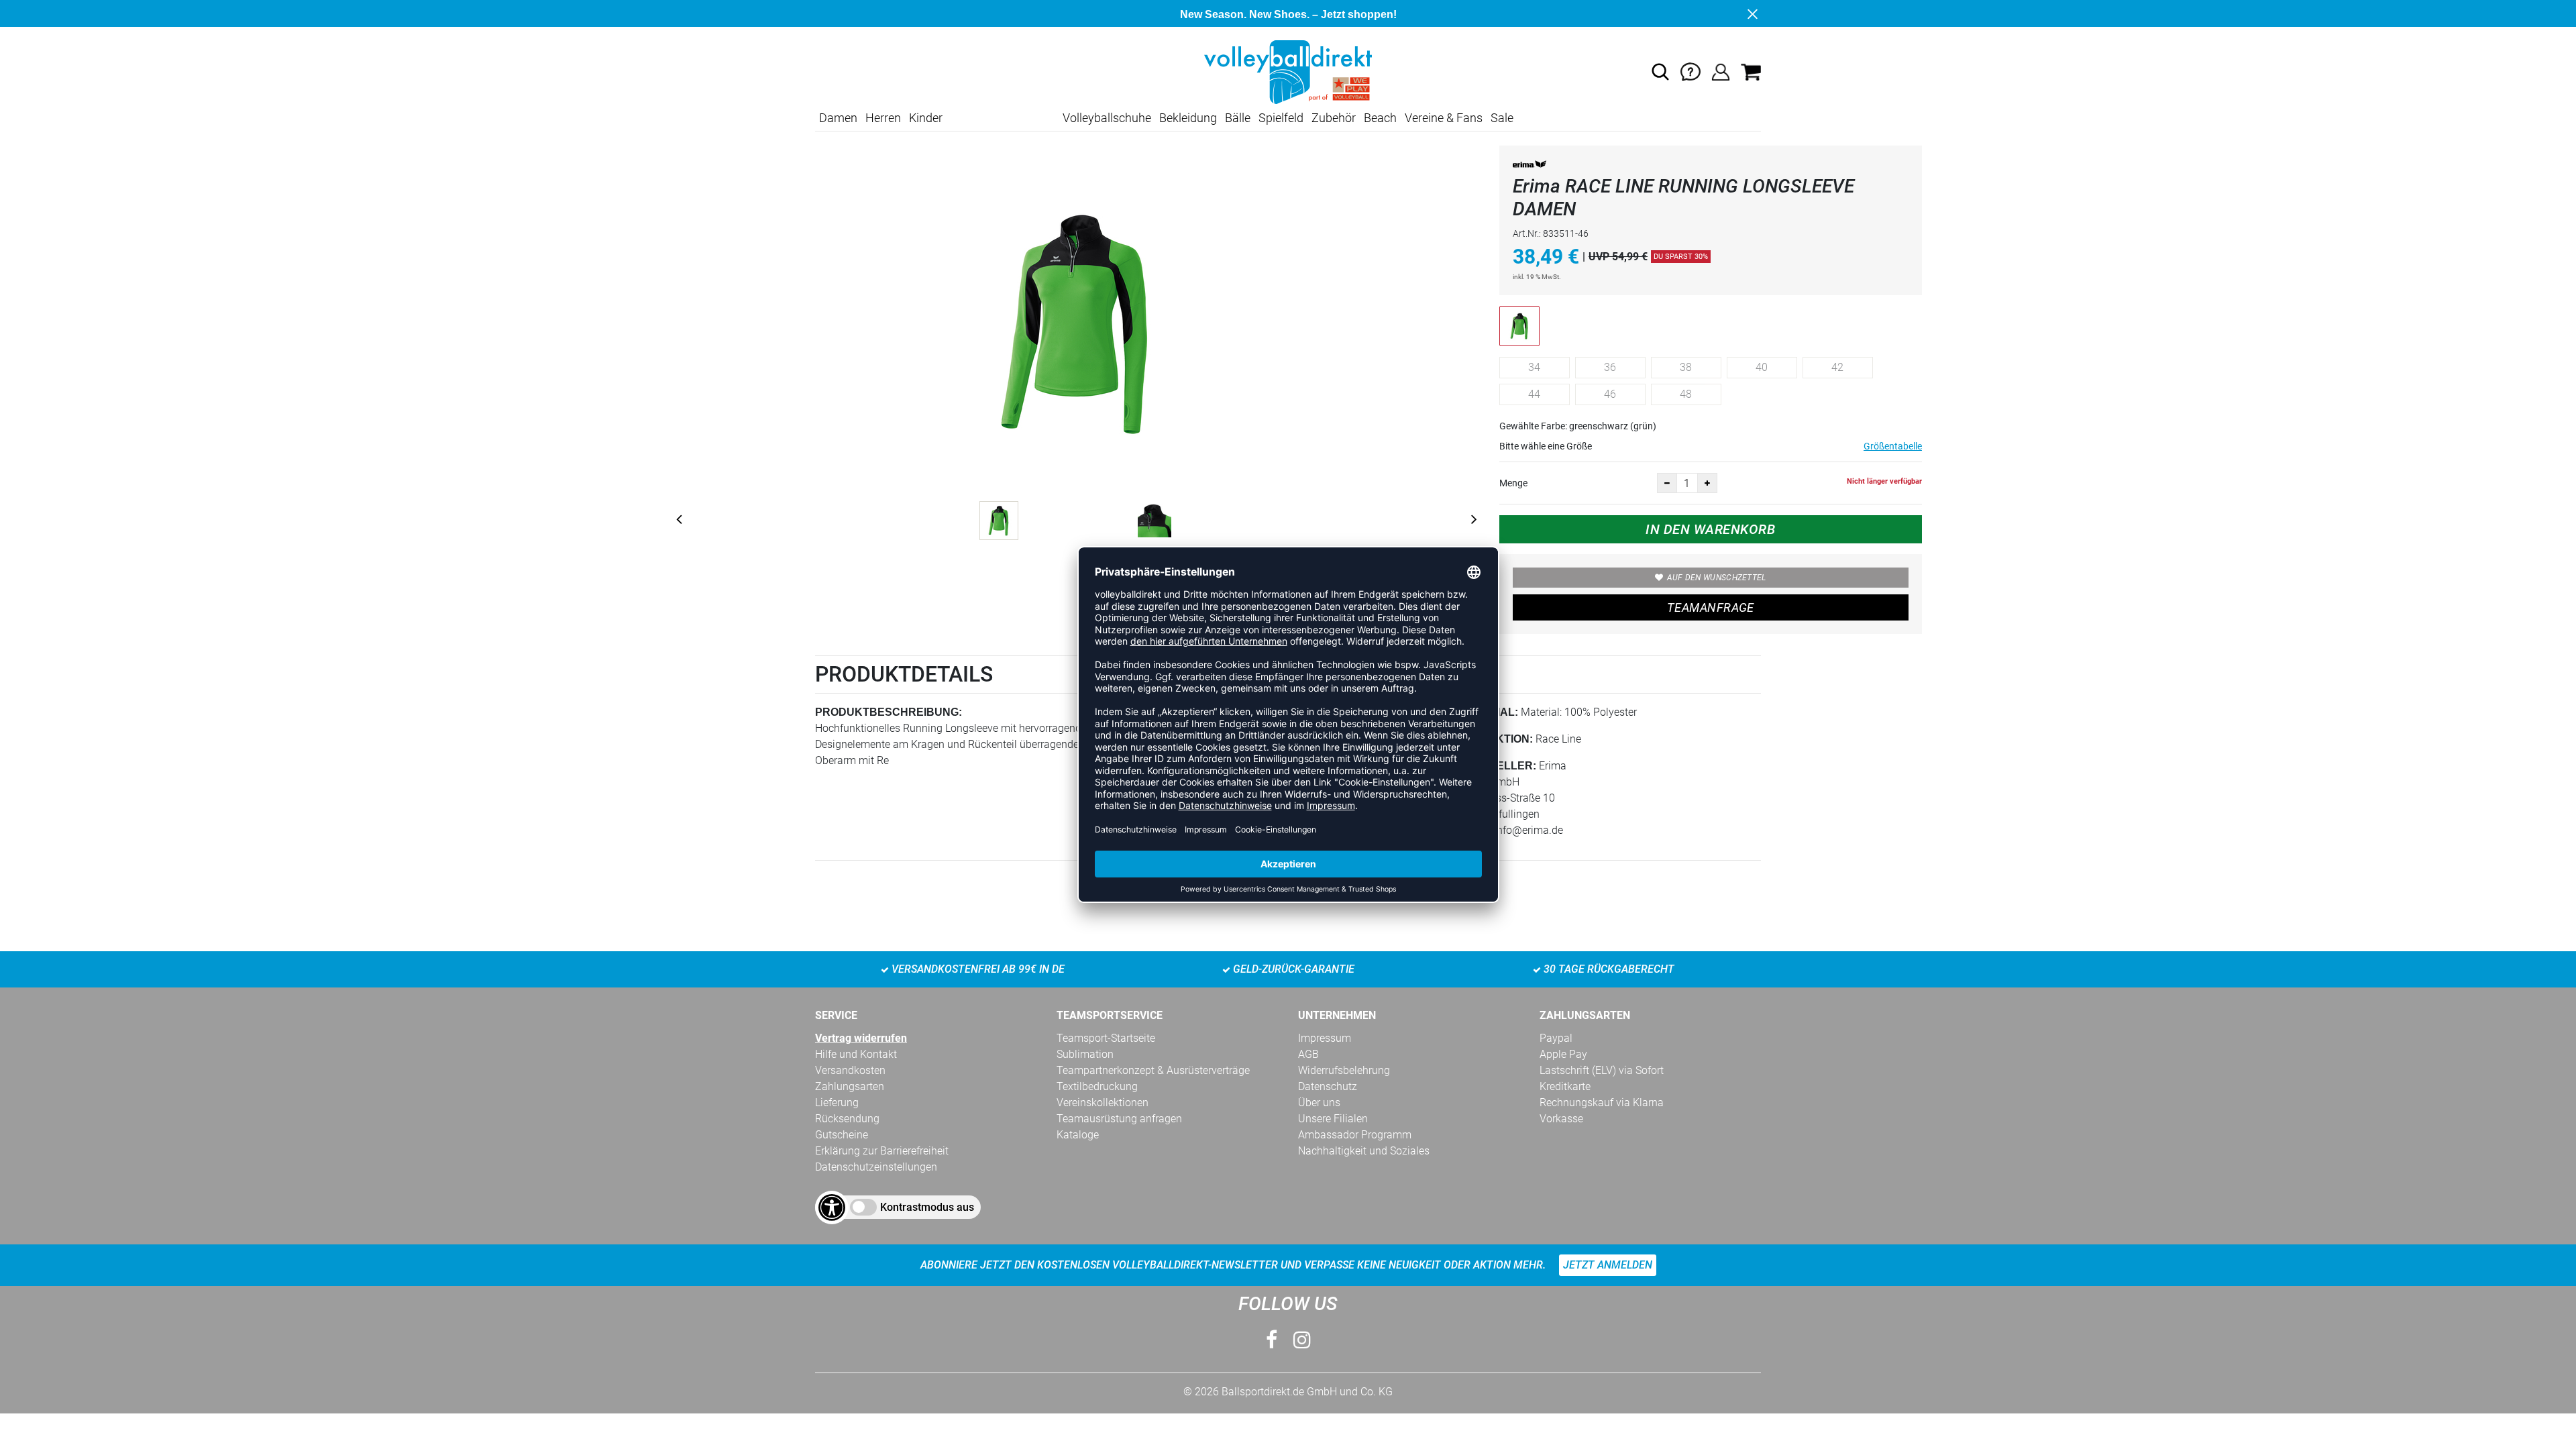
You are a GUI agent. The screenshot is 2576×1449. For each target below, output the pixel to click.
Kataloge (1078, 1135)
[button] (1660, 72)
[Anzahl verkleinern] (1667, 483)
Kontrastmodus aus (927, 1207)
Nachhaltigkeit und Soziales (1364, 1151)
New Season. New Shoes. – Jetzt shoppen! (1288, 14)
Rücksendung (847, 1119)
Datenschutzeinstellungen (876, 1167)
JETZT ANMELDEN (1608, 1265)
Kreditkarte (1565, 1086)
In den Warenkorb (1710, 529)
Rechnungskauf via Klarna (1602, 1103)
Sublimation (1085, 1054)
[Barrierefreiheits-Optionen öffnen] (832, 1207)
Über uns (1319, 1103)
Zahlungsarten (850, 1086)
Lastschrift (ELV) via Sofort (1602, 1070)
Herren (883, 118)
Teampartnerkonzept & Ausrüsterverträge (1153, 1070)
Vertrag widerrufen (861, 1038)
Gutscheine (842, 1135)
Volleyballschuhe (1107, 118)
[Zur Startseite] (1288, 71)
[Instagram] (1302, 1340)
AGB (1308, 1054)
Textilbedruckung (1097, 1086)
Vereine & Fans (1444, 118)
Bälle (1238, 118)
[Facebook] (1272, 1340)
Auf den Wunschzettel (1717, 578)
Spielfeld (1281, 118)
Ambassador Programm (1355, 1135)
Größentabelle (1893, 446)
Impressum (1325, 1038)
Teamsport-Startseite (1106, 1038)
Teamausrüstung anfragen (1119, 1119)
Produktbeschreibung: (889, 712)
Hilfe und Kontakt (856, 1054)
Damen (838, 118)
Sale (1502, 118)
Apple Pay (1563, 1054)
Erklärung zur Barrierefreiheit (882, 1151)
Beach (1380, 118)
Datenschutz (1328, 1086)
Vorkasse (1561, 1119)
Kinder (926, 118)
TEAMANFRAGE (1711, 607)
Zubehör (1334, 118)
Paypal (1556, 1038)
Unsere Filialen (1333, 1119)
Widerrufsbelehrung (1344, 1070)
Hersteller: (1498, 766)
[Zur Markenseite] (1529, 167)
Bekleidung (1188, 118)
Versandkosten (850, 1070)
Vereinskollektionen (1103, 1103)
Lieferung (837, 1103)
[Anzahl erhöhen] (1707, 483)
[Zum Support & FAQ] (1690, 71)
